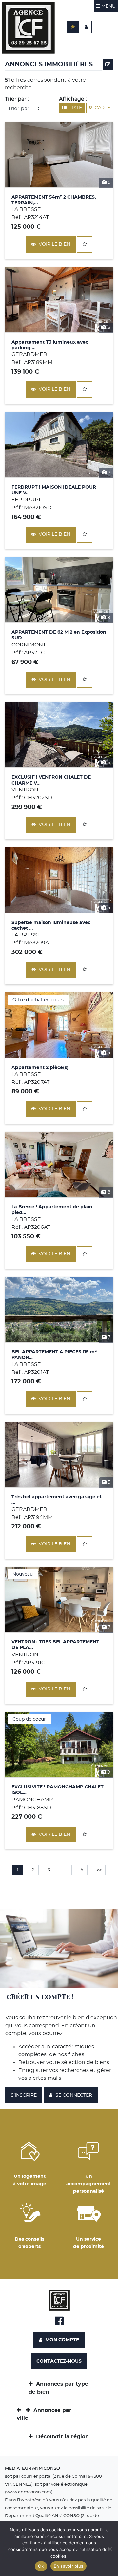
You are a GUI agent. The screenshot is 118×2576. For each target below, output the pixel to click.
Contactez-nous (59, 2361)
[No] (110, 2549)
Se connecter (73, 2095)
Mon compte (61, 2340)
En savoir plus (69, 2566)
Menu (108, 6)
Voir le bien (54, 244)
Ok (41, 2566)
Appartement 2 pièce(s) (40, 1068)
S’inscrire (24, 2095)
